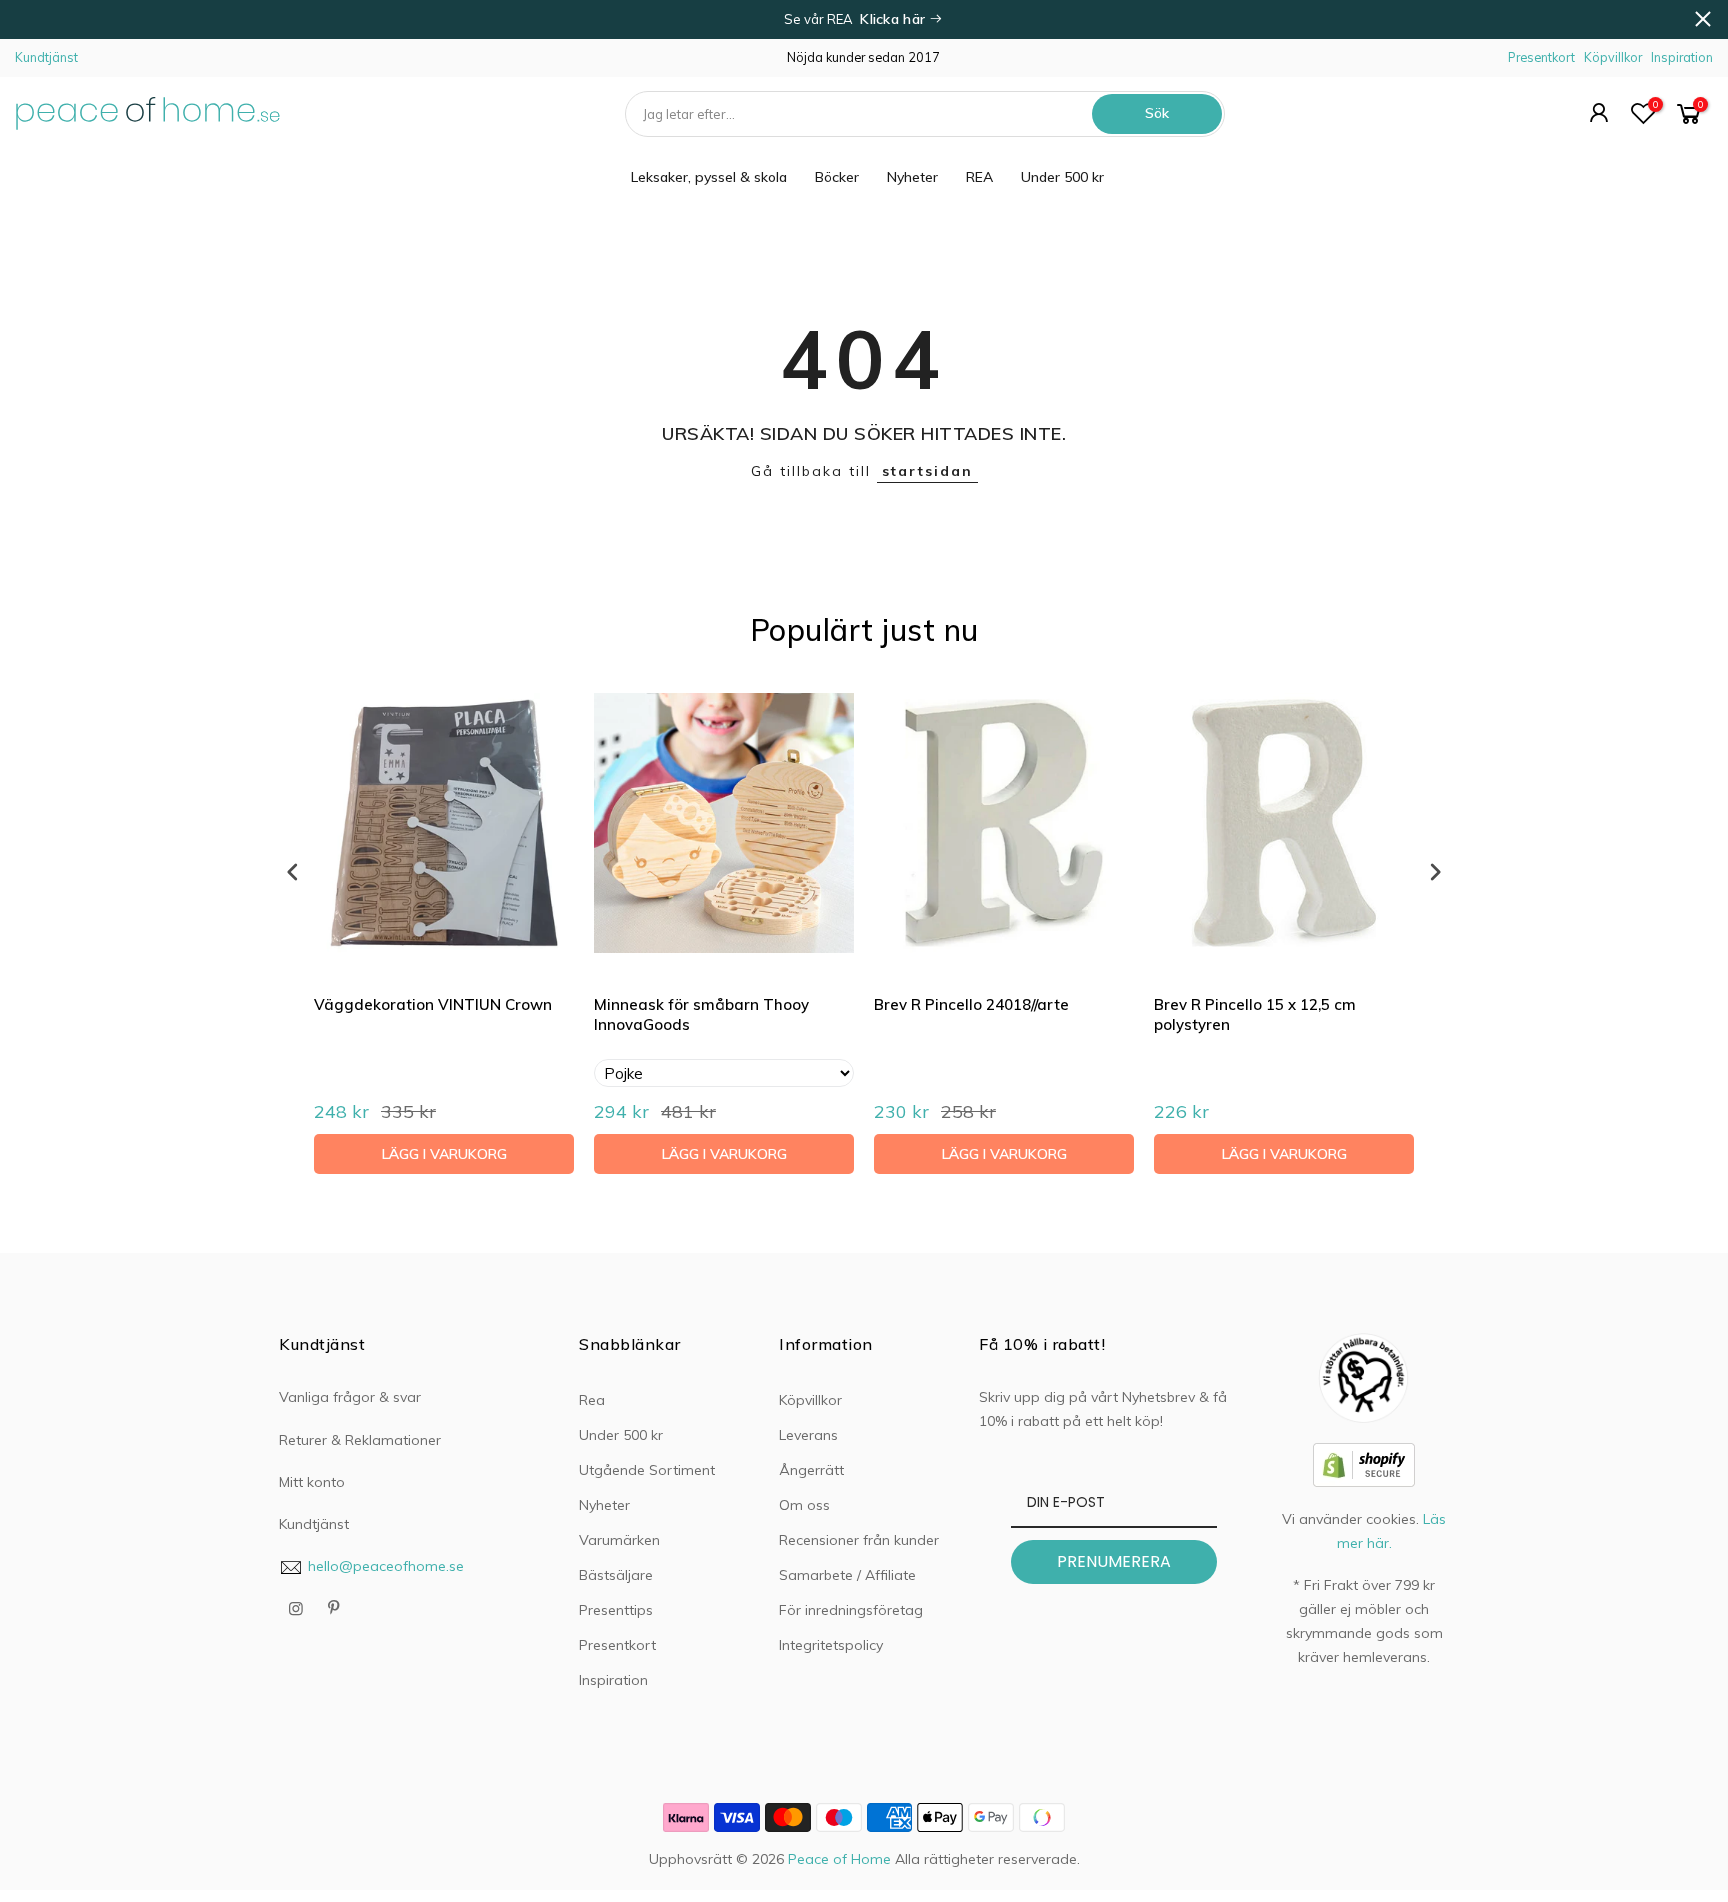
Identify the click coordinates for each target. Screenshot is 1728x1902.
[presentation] (293, 871)
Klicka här (894, 19)
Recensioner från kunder (859, 1540)
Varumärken (619, 1540)
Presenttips (616, 1610)
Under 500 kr (1062, 177)
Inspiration (1682, 57)
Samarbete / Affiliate (847, 1575)
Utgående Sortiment (647, 1470)
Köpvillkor (1613, 57)
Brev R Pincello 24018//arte (971, 1004)
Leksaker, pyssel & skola (709, 177)
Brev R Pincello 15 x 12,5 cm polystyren (1255, 1014)
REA (979, 177)
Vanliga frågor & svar (350, 1397)
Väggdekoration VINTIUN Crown (433, 1004)
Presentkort (1541, 57)
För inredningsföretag (851, 1610)
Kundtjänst (46, 57)
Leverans (808, 1435)
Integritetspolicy (831, 1645)
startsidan (927, 471)
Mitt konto (312, 1482)
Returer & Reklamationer (360, 1440)
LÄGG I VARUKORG (444, 1154)
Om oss (804, 1505)
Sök (1157, 113)
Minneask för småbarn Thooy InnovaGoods (701, 1014)
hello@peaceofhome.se (386, 1566)
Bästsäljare (616, 1575)
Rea (592, 1400)
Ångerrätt (811, 1470)
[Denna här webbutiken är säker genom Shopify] (1364, 1463)
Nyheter (912, 177)
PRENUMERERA (1114, 1561)
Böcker (837, 177)
